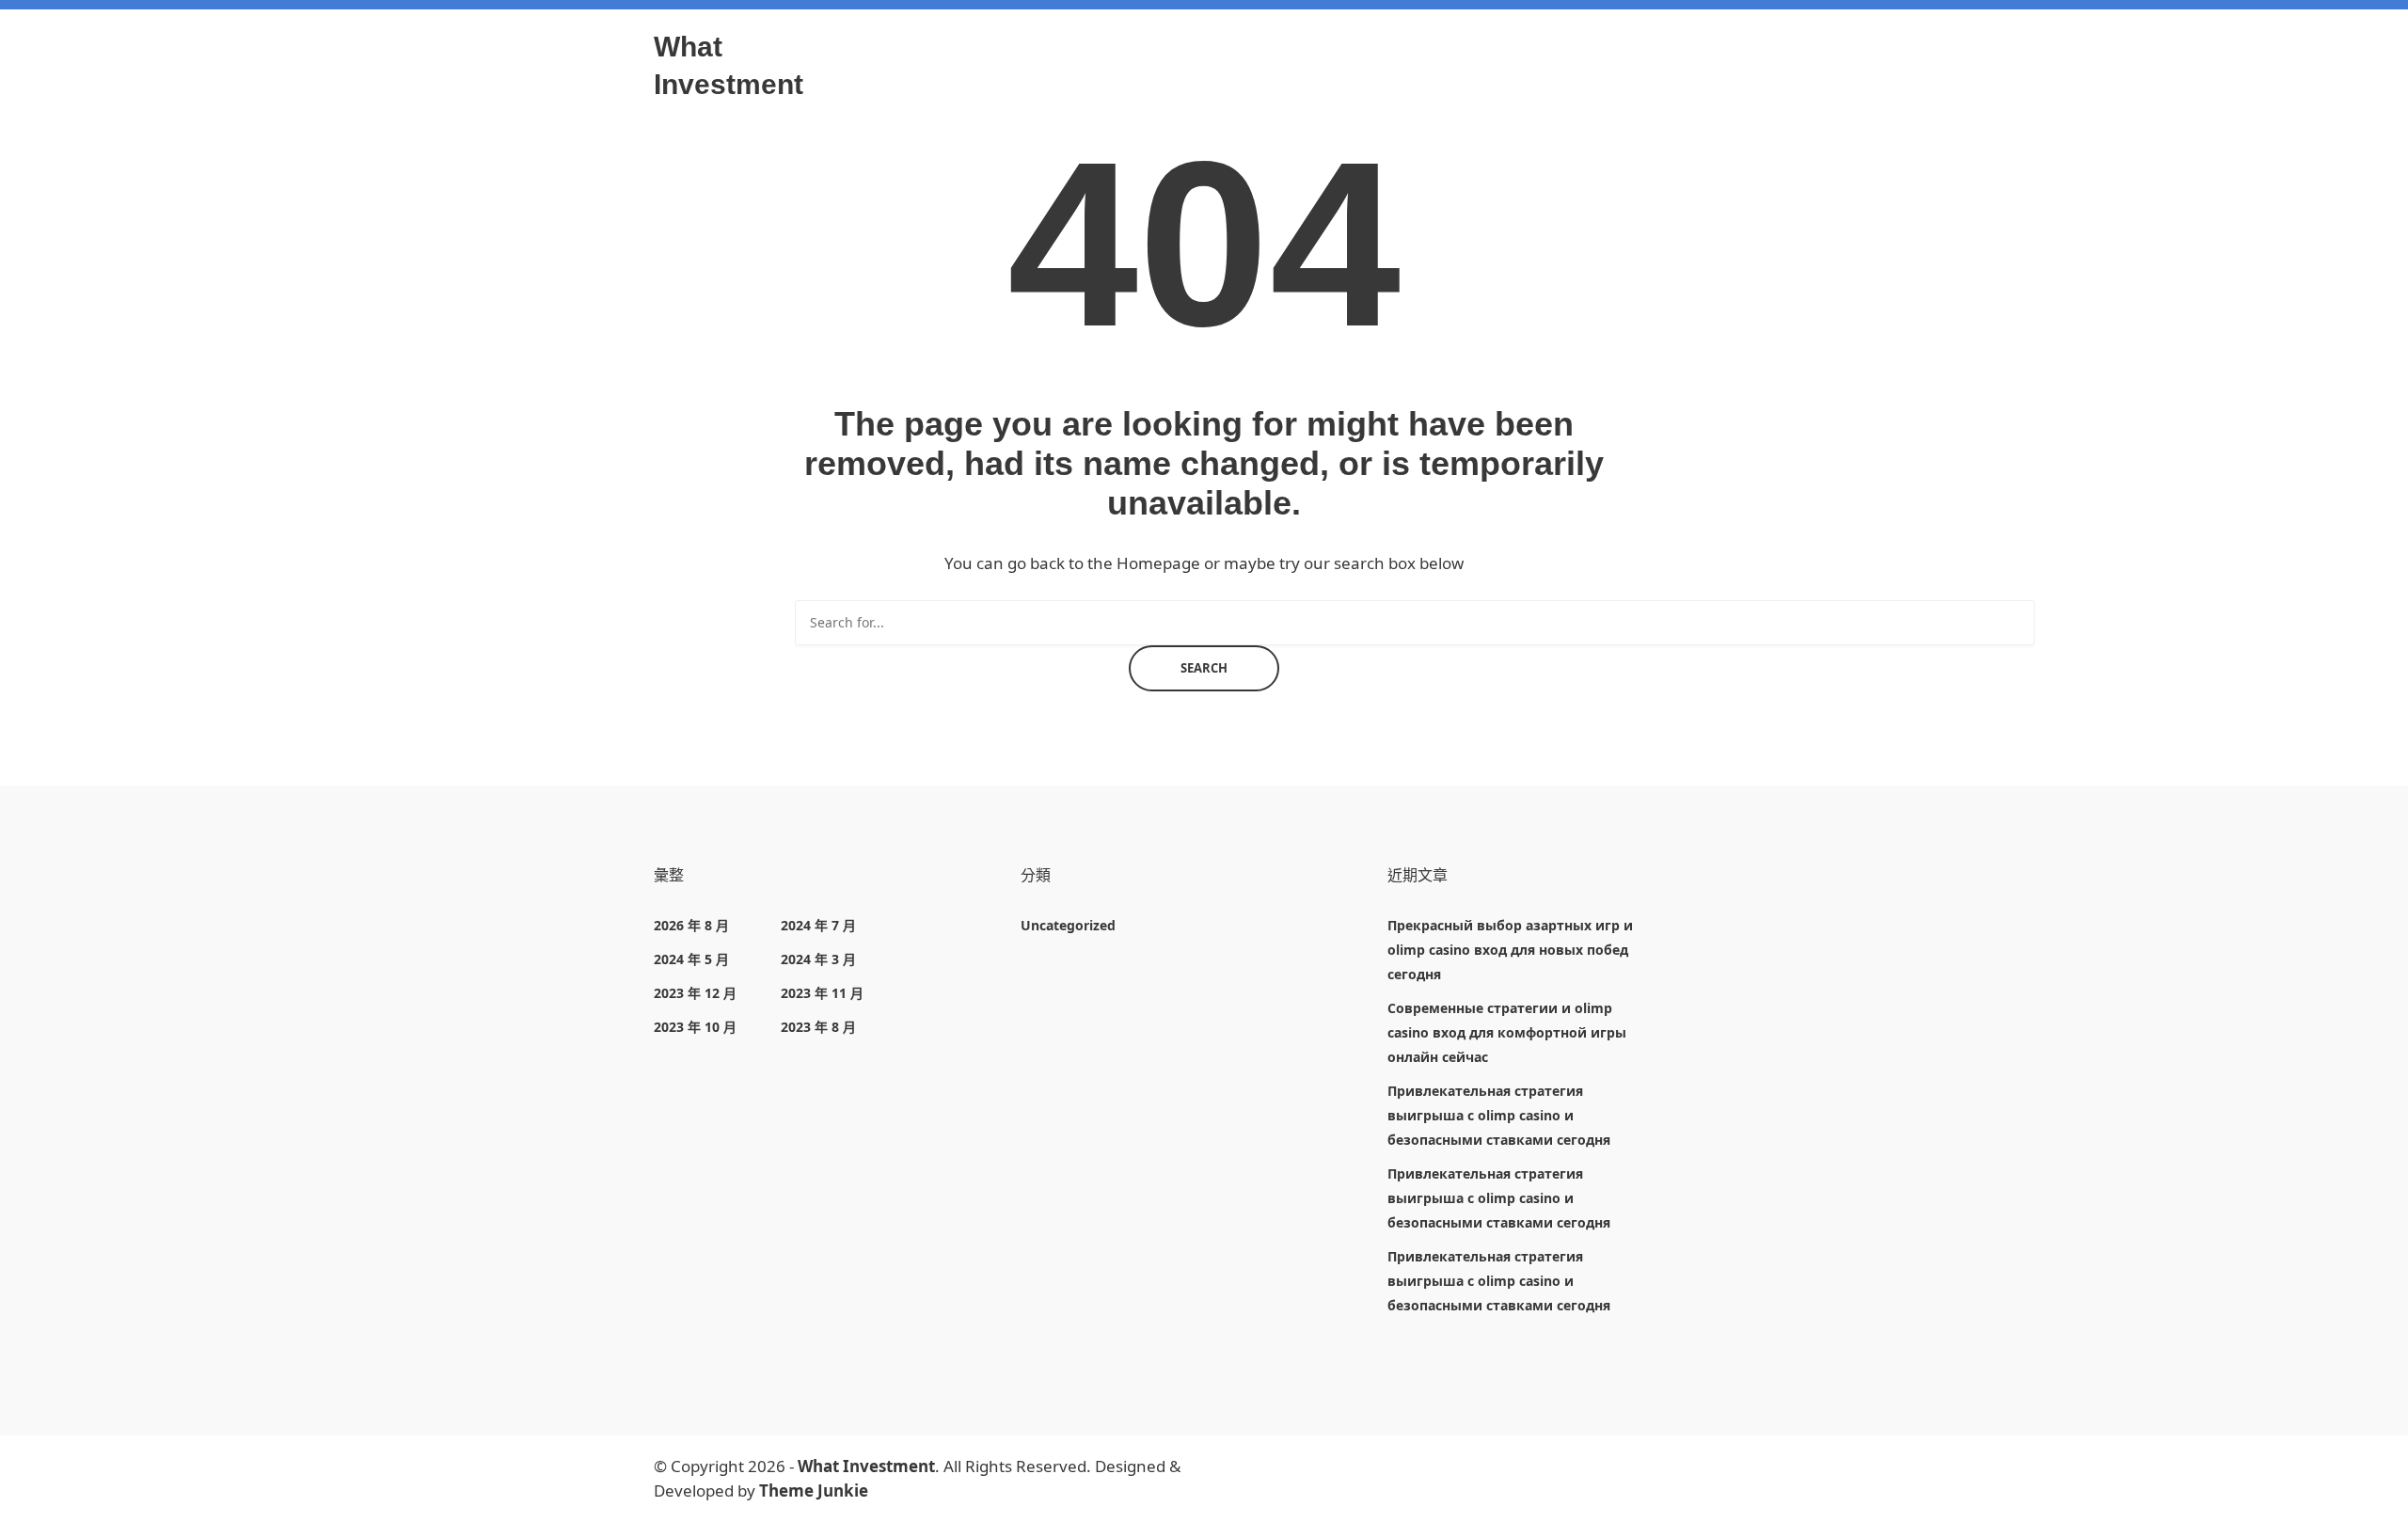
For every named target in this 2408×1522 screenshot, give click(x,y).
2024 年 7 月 (818, 925)
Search (1204, 668)
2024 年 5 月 (691, 959)
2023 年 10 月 (695, 1027)
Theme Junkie (814, 1490)
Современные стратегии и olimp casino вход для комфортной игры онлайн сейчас (1507, 1032)
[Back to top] (2389, 1503)
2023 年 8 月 (818, 1027)
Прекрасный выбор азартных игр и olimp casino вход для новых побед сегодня (1510, 950)
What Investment (866, 1466)
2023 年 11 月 (822, 993)
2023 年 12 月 (695, 993)
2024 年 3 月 (818, 959)
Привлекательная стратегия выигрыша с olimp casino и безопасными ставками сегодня (1499, 1115)
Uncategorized (1068, 925)
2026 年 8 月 (691, 925)
